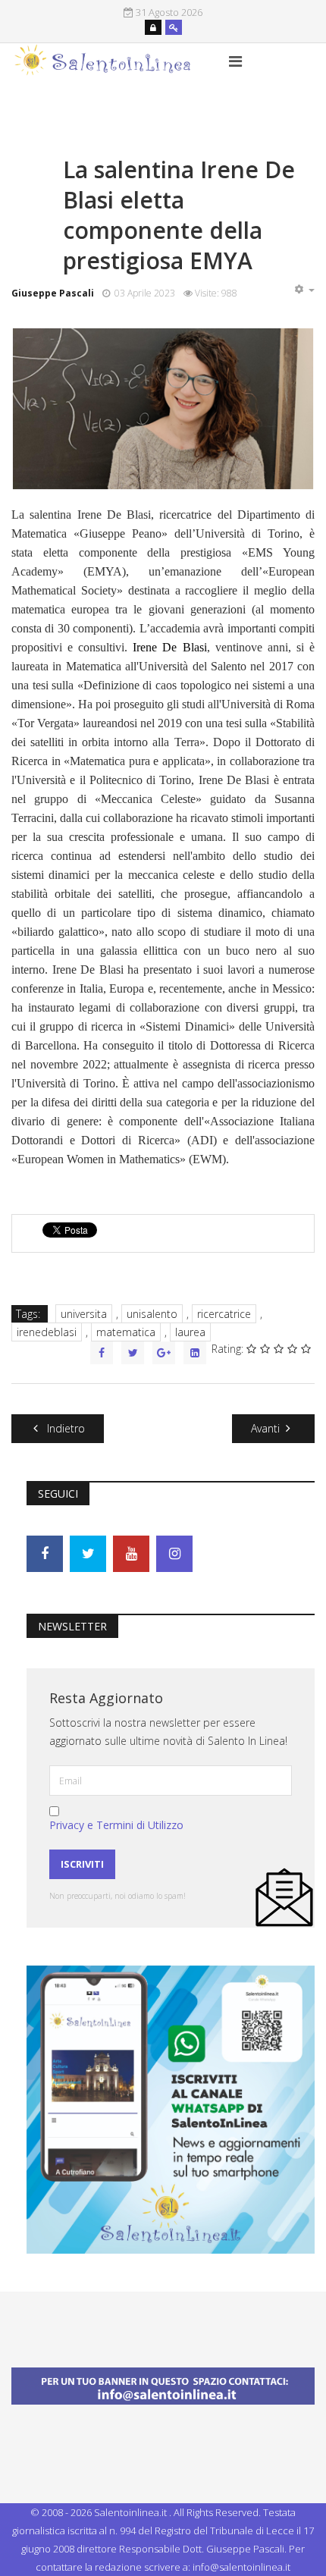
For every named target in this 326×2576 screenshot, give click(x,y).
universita (84, 1314)
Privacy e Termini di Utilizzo (116, 1825)
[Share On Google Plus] (164, 1353)
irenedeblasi (47, 1332)
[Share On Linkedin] (195, 1353)
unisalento (152, 1314)
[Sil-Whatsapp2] (171, 2108)
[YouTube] (131, 1554)
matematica (126, 1332)
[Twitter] (88, 1554)
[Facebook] (45, 1554)
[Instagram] (174, 1554)
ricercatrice (224, 1314)
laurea (190, 1332)
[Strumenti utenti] (304, 290)
